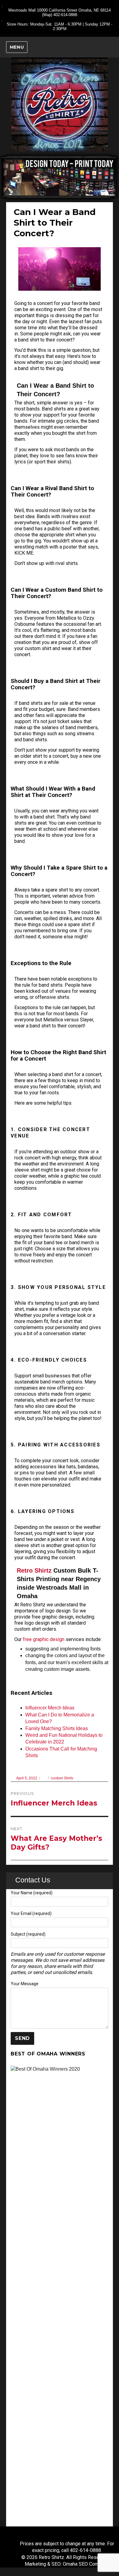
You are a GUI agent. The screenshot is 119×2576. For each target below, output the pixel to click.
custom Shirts (62, 1778)
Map (47, 15)
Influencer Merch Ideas (50, 1708)
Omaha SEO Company (86, 2564)
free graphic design (44, 1639)
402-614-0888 (65, 15)
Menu (17, 47)
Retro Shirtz (34, 1570)
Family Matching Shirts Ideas (57, 1728)
